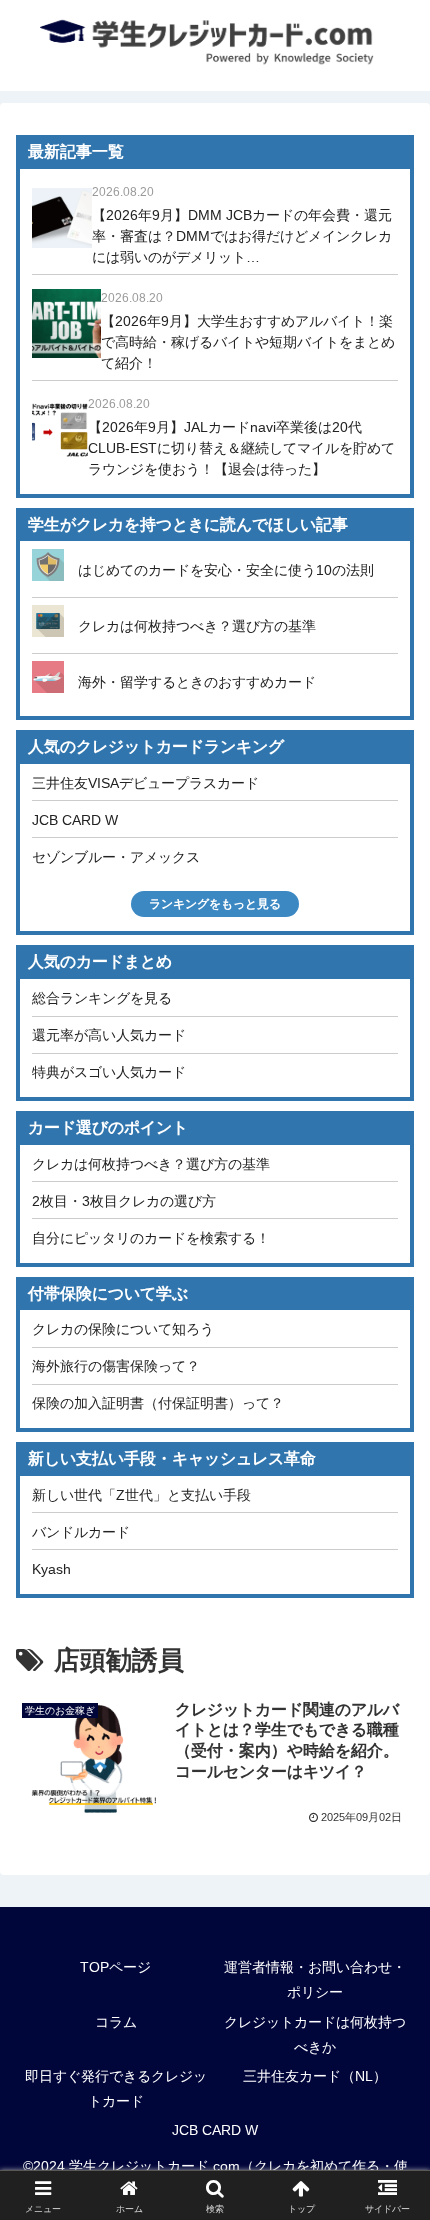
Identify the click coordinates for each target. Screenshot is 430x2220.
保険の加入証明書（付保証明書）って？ (158, 1403)
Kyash (51, 1569)
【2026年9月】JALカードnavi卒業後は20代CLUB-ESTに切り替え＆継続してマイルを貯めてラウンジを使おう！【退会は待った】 (241, 448)
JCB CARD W (75, 820)
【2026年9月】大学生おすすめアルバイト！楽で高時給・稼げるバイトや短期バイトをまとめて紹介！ (248, 342)
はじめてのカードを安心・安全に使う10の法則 (226, 570)
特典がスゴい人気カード (109, 1072)
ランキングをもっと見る (215, 904)
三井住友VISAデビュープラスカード (145, 783)
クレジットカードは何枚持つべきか (315, 2034)
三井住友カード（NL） (315, 2076)
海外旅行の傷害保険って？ (116, 1366)
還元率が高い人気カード (109, 1035)
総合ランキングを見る (102, 998)
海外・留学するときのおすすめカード (197, 682)
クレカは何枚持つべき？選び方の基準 (197, 626)
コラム (116, 2022)
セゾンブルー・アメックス (116, 857)
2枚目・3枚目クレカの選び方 (124, 1201)
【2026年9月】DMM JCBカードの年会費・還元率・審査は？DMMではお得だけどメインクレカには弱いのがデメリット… (242, 236)
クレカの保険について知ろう (123, 1329)
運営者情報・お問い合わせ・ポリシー (315, 1979)
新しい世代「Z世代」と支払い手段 (141, 1495)
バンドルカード (81, 1532)
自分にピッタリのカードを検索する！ (151, 1238)
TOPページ (115, 1967)
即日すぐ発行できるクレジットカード (116, 2088)
